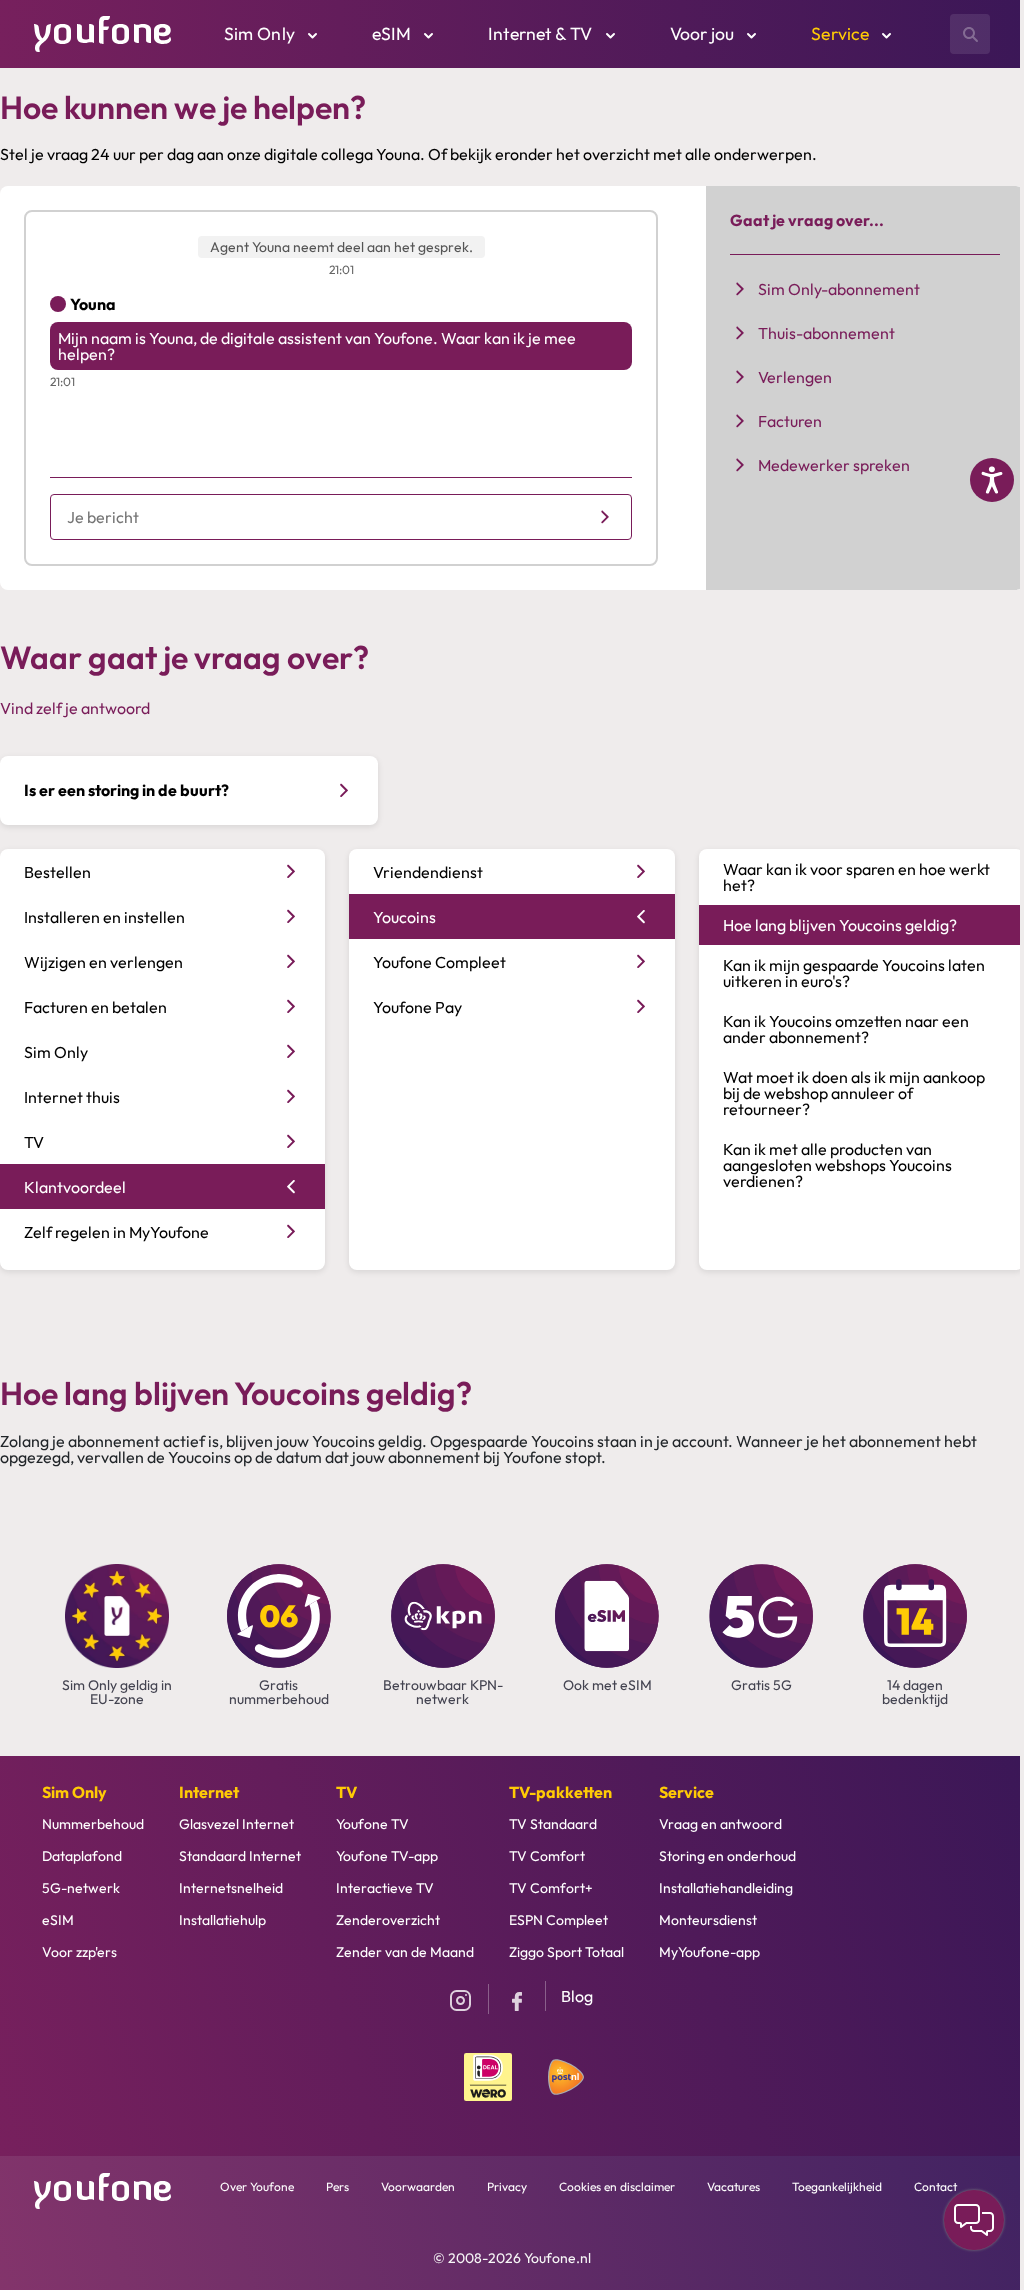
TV (346, 1792)
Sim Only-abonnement (839, 289)
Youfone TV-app (387, 1856)
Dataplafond (82, 1856)
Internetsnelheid (231, 1888)
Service (686, 1792)
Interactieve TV (385, 1888)
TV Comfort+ (551, 1888)
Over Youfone (257, 2186)
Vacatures (733, 2186)
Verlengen (795, 377)
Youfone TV (372, 1824)
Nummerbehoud (93, 1824)
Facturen (790, 421)
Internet (209, 1792)
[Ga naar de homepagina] (103, 32)
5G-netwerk (81, 1888)
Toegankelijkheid (837, 2186)
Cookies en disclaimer (617, 2186)
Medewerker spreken (834, 465)
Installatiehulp (222, 1920)
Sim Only (74, 1792)
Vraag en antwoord (720, 1824)
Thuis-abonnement (826, 333)
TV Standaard (553, 1824)
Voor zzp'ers (79, 1952)
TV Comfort (547, 1856)
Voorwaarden (418, 2186)
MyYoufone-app (709, 1952)
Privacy (507, 2186)
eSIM (58, 1920)
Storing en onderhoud (727, 1856)
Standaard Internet (240, 1856)
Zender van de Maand (405, 1952)
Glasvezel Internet (236, 1824)
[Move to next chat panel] (974, 2220)
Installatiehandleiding (726, 1888)
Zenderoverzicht (388, 1920)
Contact (935, 2186)
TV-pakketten (560, 1792)
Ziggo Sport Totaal (566, 1952)
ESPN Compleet (558, 1920)
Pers (337, 2186)
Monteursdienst (708, 1920)
